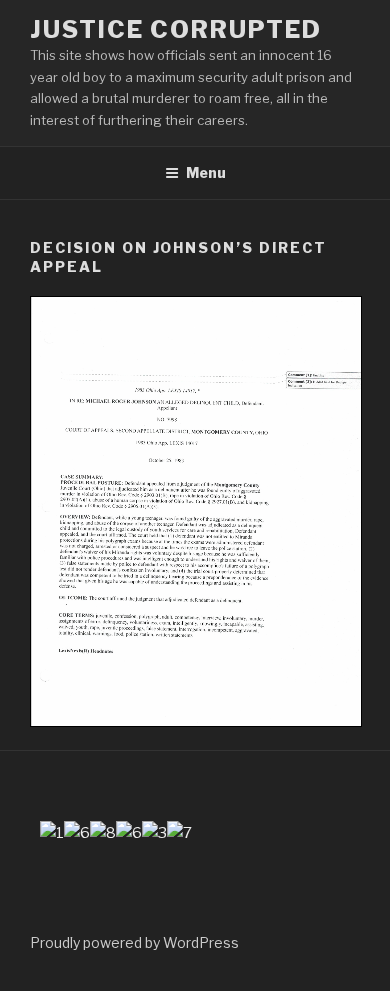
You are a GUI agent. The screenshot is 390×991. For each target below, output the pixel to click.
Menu (206, 172)
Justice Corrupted (176, 29)
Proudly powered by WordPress (134, 942)
